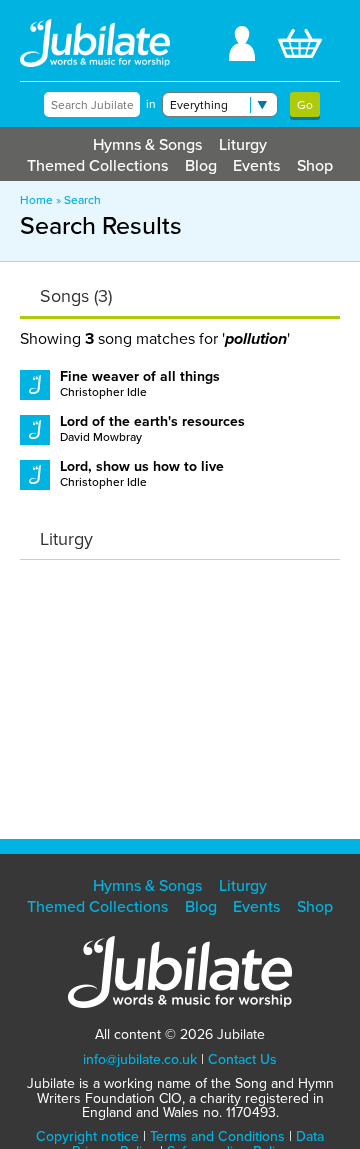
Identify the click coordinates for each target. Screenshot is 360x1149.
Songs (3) (76, 296)
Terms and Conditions (217, 1136)
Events (256, 165)
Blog (201, 165)
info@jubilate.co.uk (140, 1059)
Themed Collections (97, 165)
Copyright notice (87, 1136)
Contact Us (242, 1059)
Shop (315, 165)
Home (36, 200)
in (151, 104)
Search (82, 200)
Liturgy (243, 144)
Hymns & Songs (147, 144)
